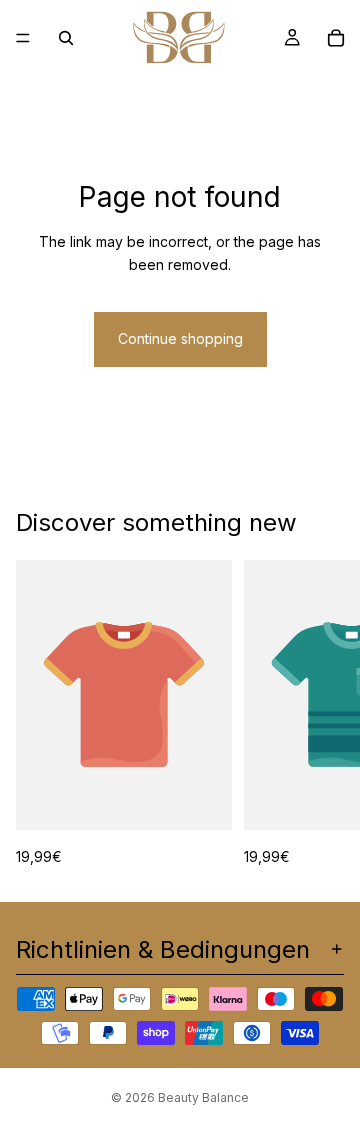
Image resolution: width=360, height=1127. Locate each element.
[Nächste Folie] (322, 714)
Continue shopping (180, 338)
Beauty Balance (203, 1097)
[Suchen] (66, 38)
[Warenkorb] (336, 38)
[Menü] (23, 38)
